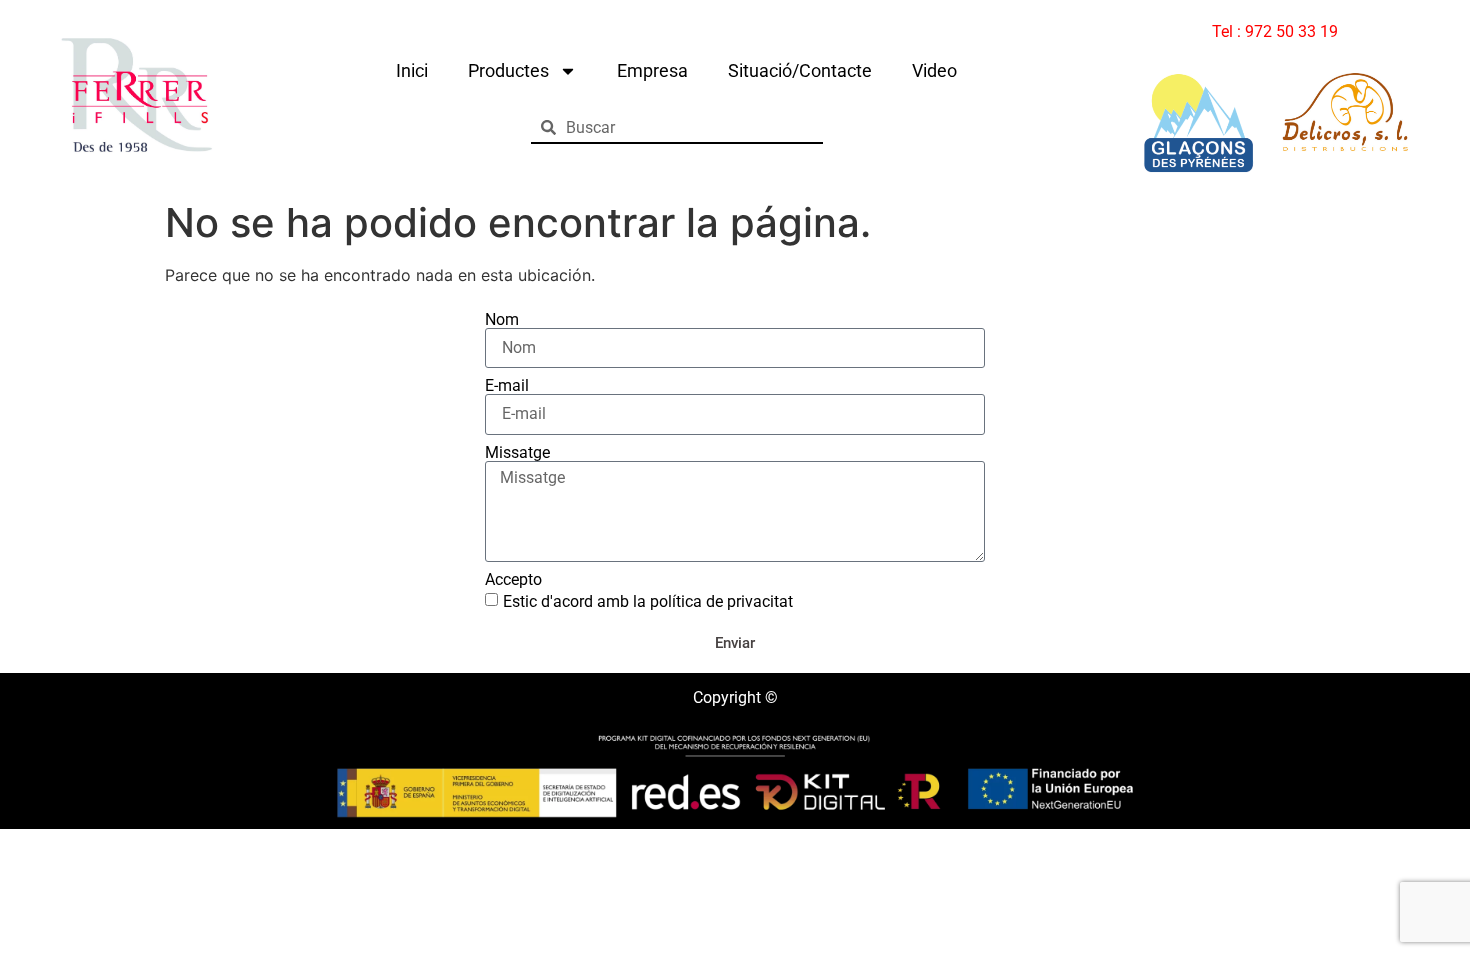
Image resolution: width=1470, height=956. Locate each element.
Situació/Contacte (800, 70)
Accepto (513, 580)
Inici (412, 70)
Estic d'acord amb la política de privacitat (648, 601)
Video (934, 70)
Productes (508, 70)
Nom (502, 320)
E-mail (507, 386)
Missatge (517, 453)
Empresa (652, 70)
